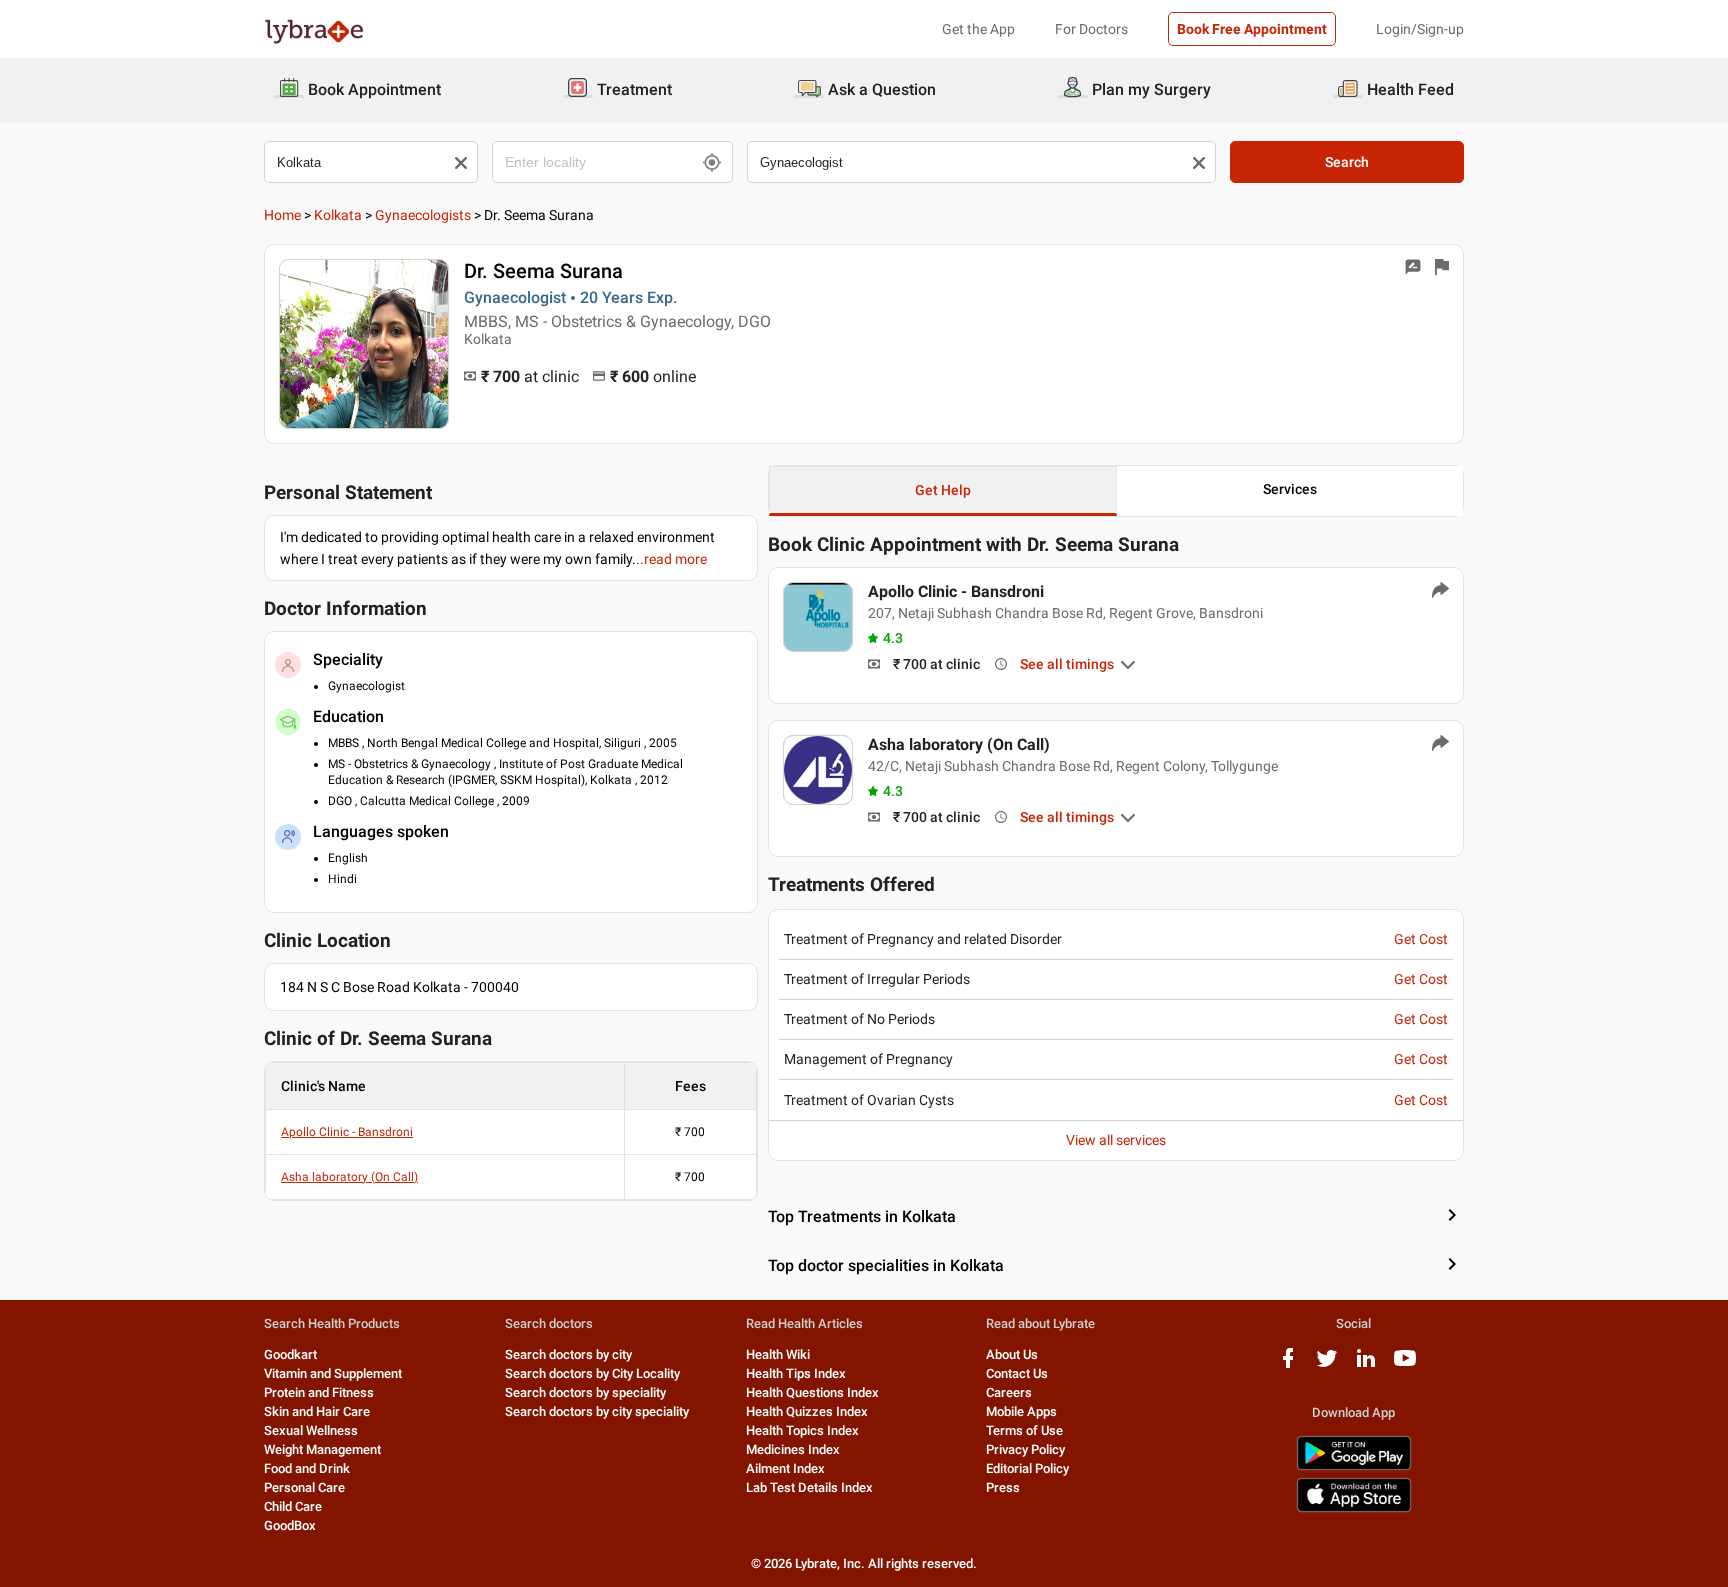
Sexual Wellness (311, 1430)
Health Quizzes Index (807, 1411)
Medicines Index (793, 1449)
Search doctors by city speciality (597, 1411)
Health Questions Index (812, 1392)
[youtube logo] (1405, 1365)
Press (1003, 1487)
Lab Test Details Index (809, 1487)
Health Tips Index (796, 1373)
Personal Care (304, 1487)
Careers (1009, 1392)
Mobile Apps (1021, 1411)
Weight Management (322, 1449)
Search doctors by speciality (585, 1392)
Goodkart (290, 1354)
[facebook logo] (1288, 1365)
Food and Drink (307, 1468)
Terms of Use (1024, 1430)
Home (282, 215)
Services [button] (1290, 489)
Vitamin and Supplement (333, 1373)
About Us (1012, 1354)
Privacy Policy (1025, 1449)
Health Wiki (778, 1354)
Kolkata (338, 215)
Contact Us (1017, 1373)
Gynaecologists (423, 215)
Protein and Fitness (319, 1392)
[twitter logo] (1327, 1365)
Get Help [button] (943, 490)
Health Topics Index (802, 1430)
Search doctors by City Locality (592, 1373)
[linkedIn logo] (1366, 1365)
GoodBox (290, 1525)
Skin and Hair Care (317, 1411)
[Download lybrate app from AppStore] (1354, 1508)
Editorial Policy (1027, 1468)
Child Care (293, 1506)
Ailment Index (785, 1468)
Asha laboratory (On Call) (349, 1177)
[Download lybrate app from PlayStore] (1354, 1466)
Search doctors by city (568, 1354)
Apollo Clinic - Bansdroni (347, 1132)
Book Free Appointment (1252, 29)
